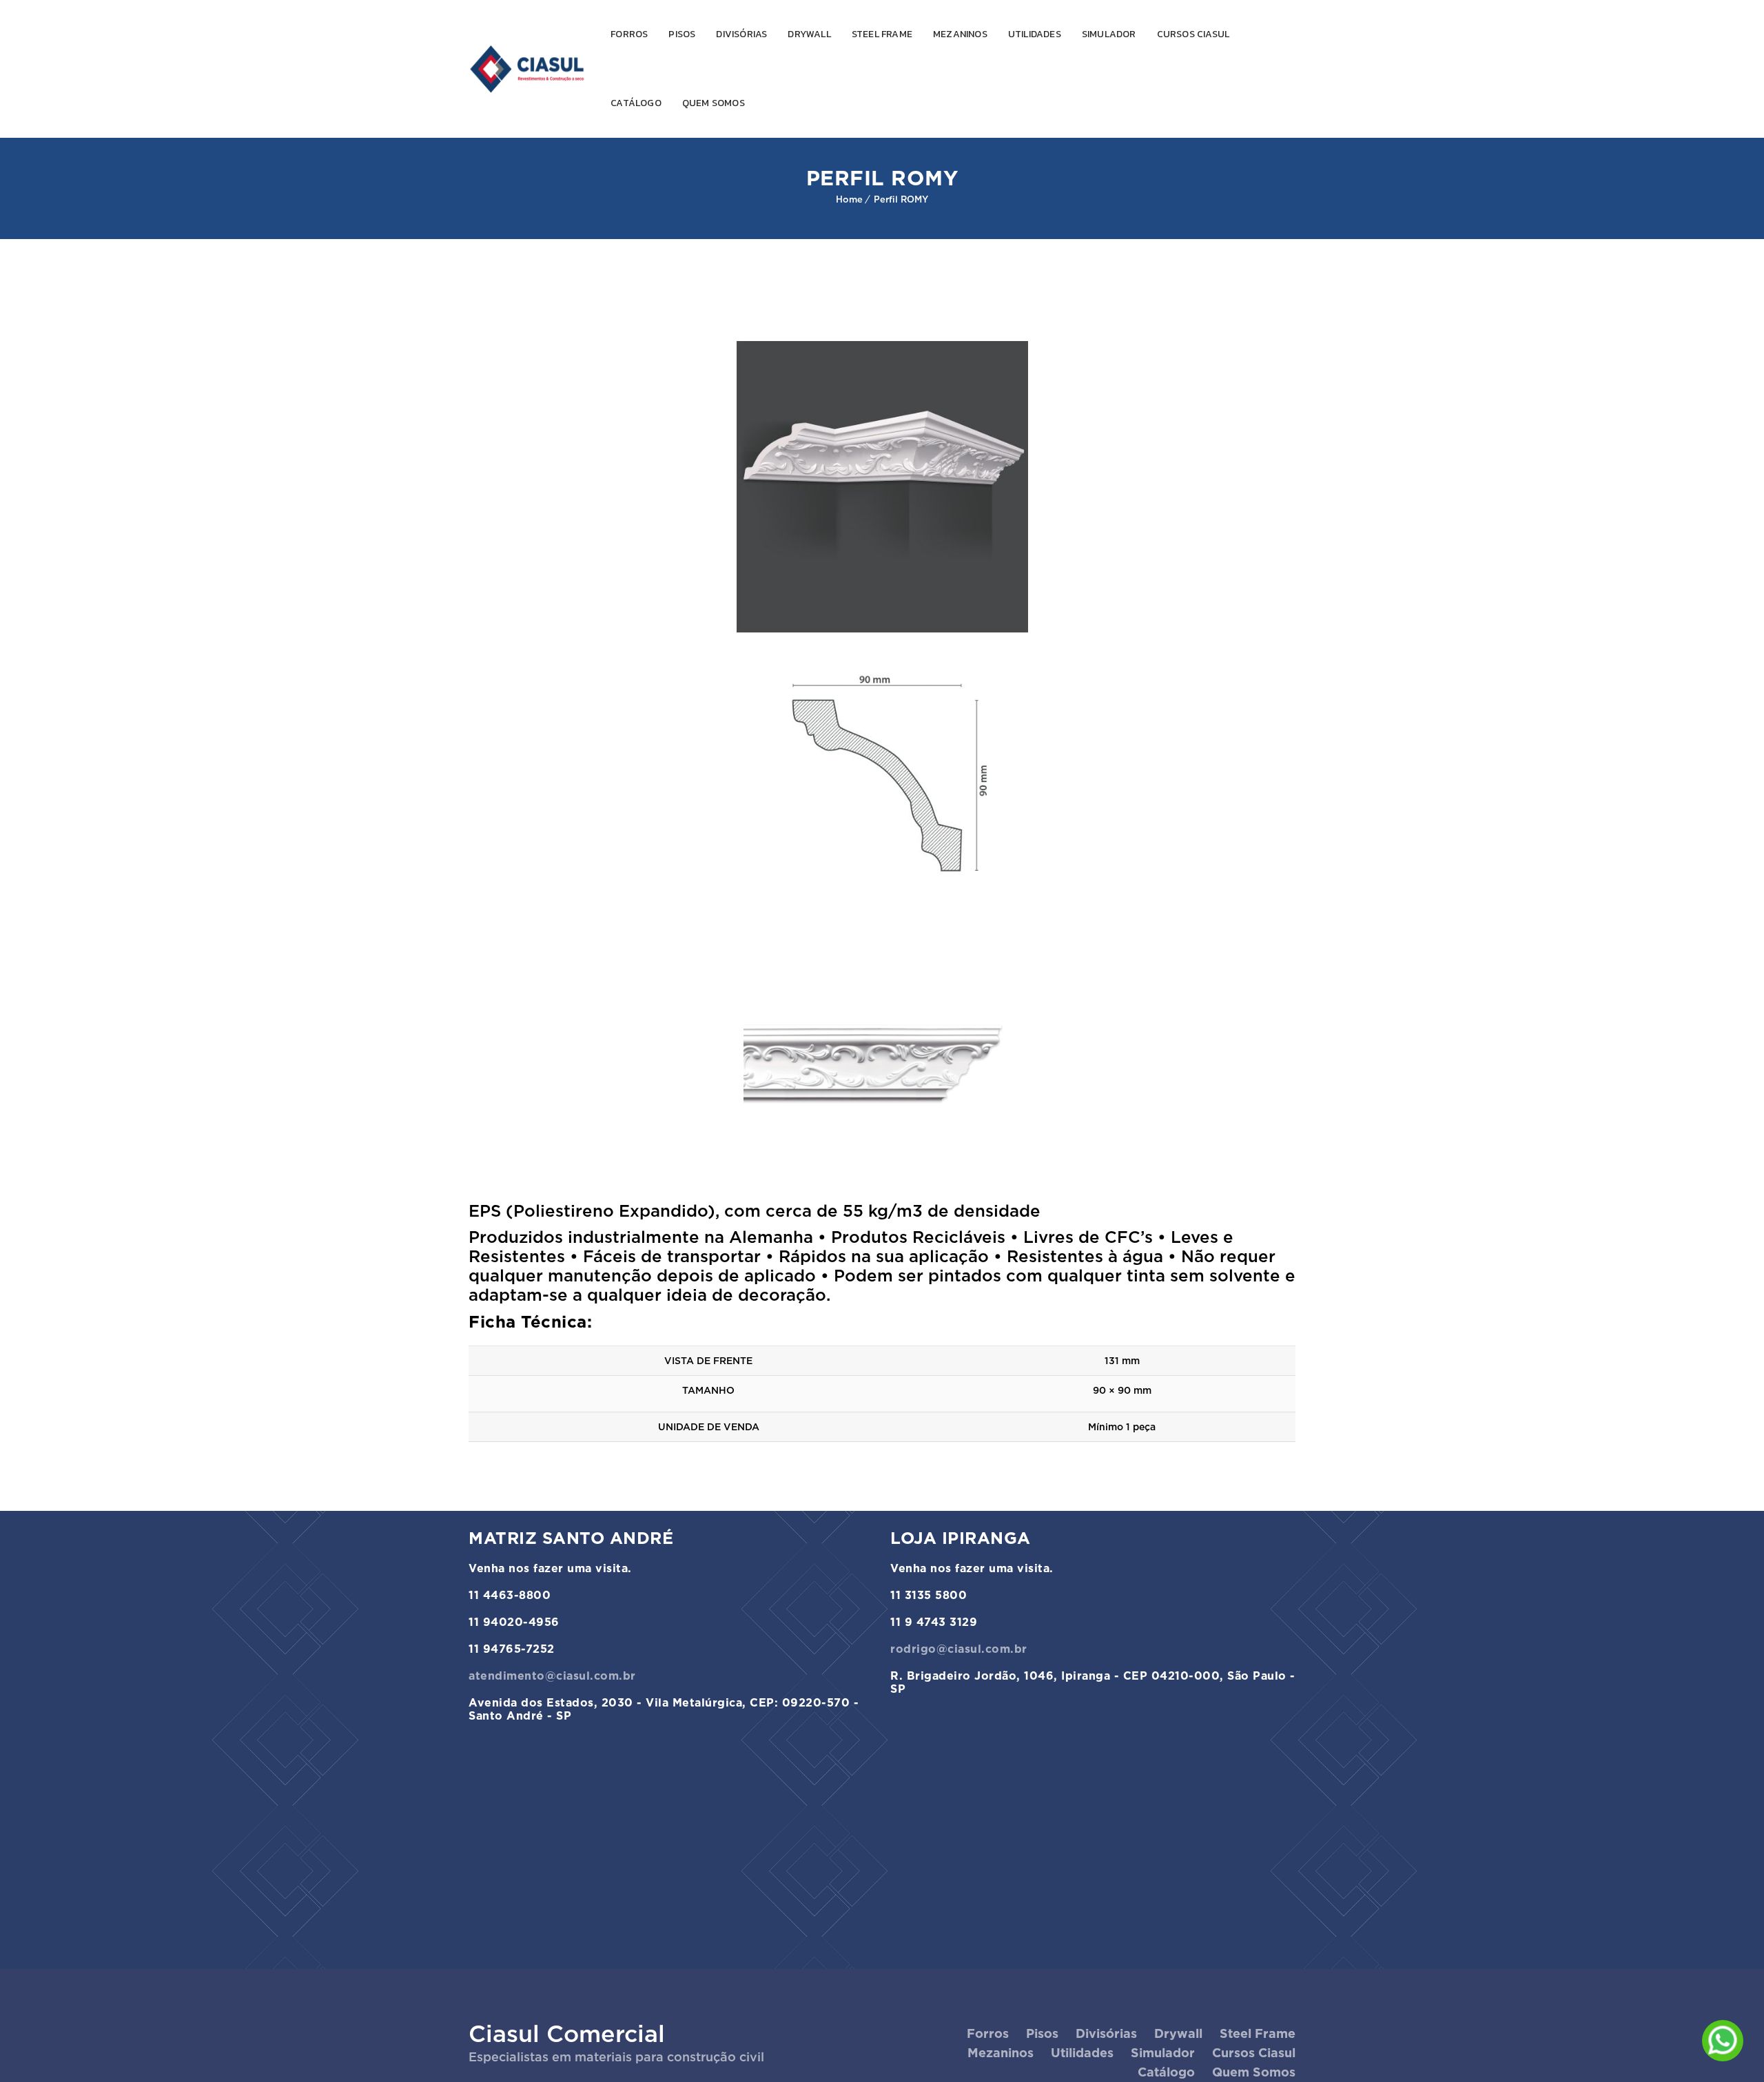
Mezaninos (960, 34)
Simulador (1109, 34)
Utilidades (1035, 34)
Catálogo (636, 103)
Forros (629, 34)
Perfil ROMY (901, 199)
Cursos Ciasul (1193, 34)
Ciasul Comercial (567, 2033)
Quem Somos (714, 103)
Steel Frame (882, 34)
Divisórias (741, 34)
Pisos (682, 34)
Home (849, 199)
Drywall (809, 34)
